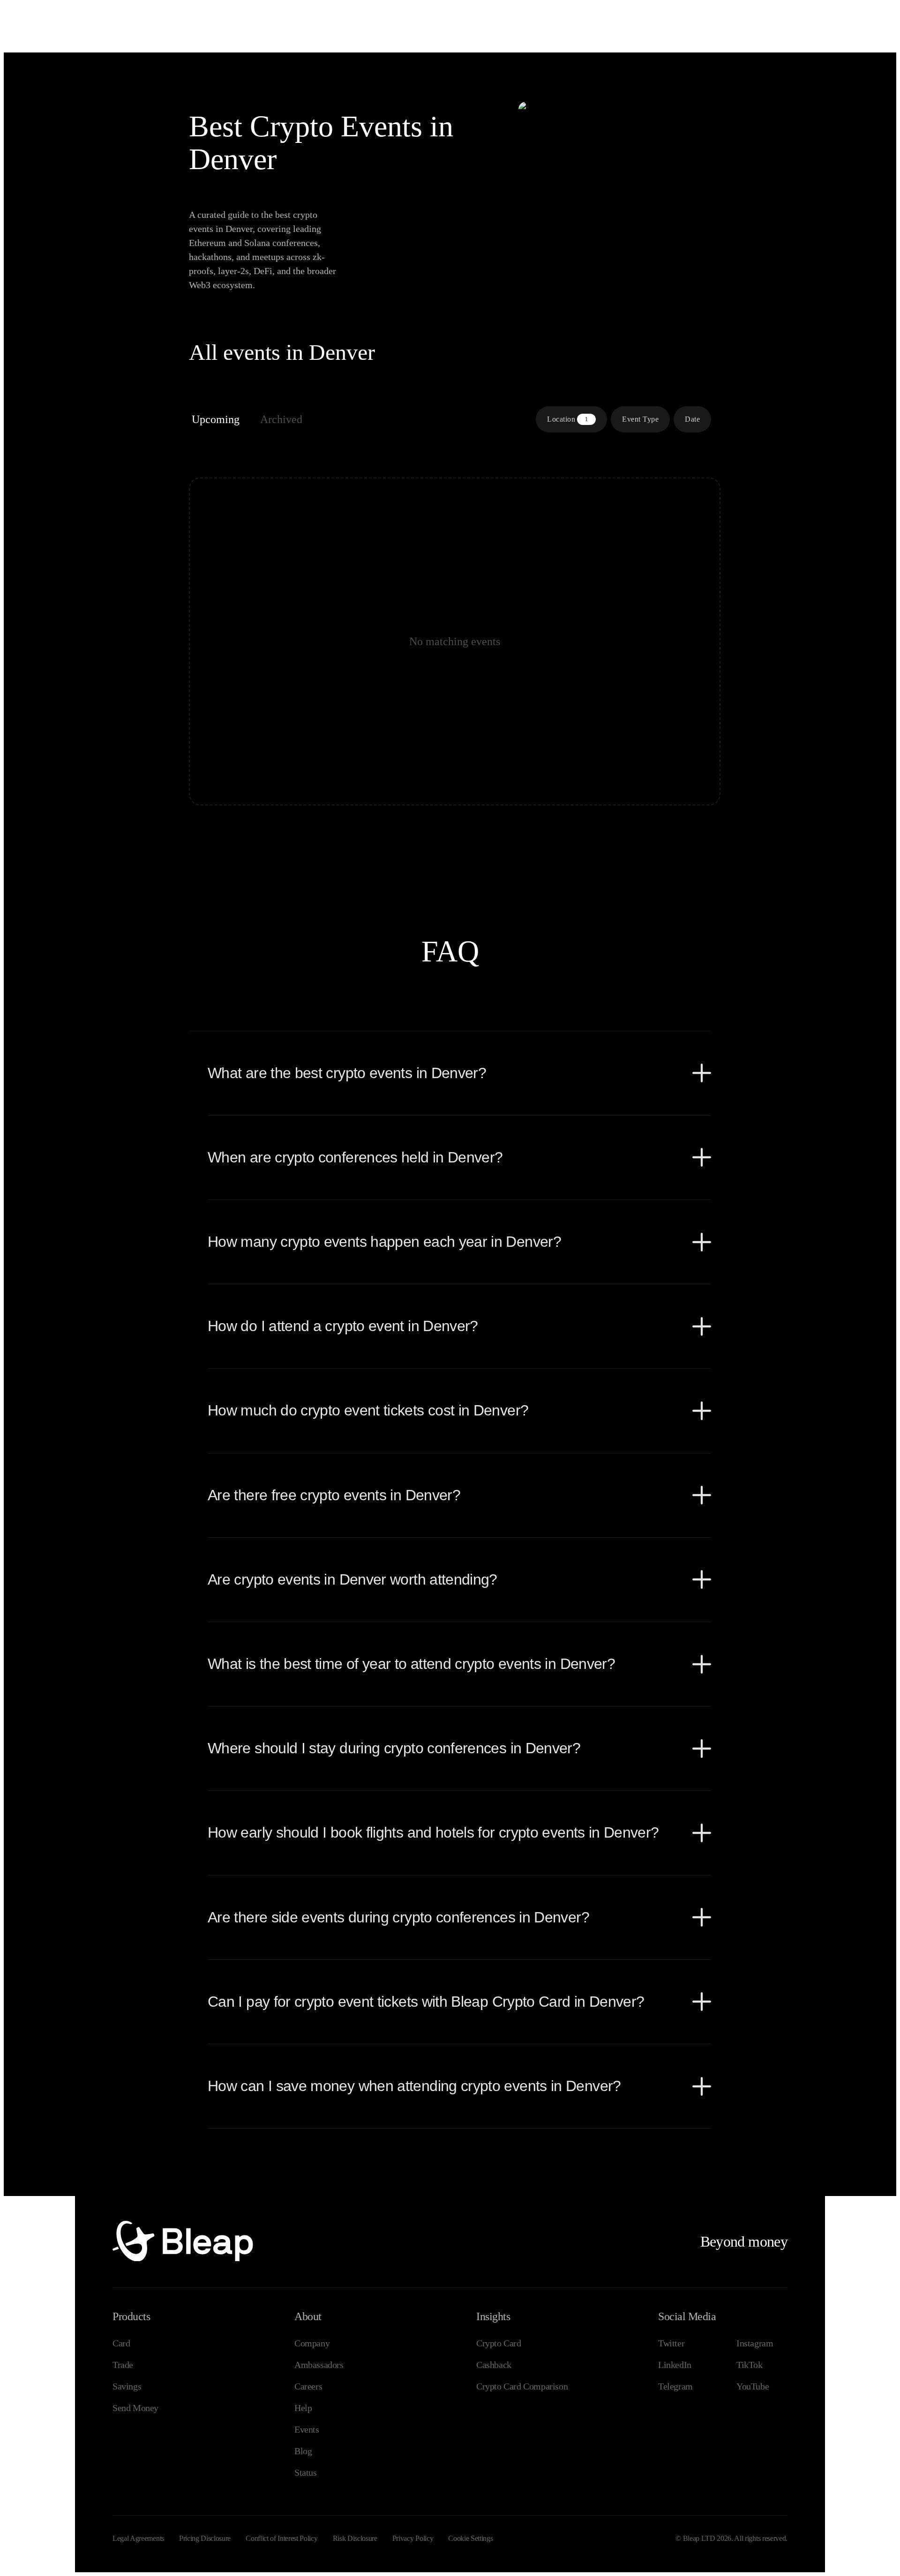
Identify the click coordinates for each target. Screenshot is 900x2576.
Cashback (494, 2365)
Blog (303, 2451)
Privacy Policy (413, 2538)
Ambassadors (319, 2365)
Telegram (675, 2386)
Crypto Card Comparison (522, 2386)
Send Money (135, 2408)
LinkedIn (675, 2365)
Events (307, 2429)
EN (817, 13)
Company (312, 2343)
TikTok (750, 2365)
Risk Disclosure (355, 2538)
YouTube (753, 2386)
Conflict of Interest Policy (281, 2538)
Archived (281, 419)
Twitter (671, 2343)
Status (306, 2472)
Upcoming (216, 419)
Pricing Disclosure (205, 2538)
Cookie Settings (470, 2538)
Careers (308, 2386)
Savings (127, 2386)
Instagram (755, 2343)
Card (121, 2343)
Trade (123, 2365)
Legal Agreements (138, 2538)
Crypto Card (499, 2343)
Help (303, 2408)
